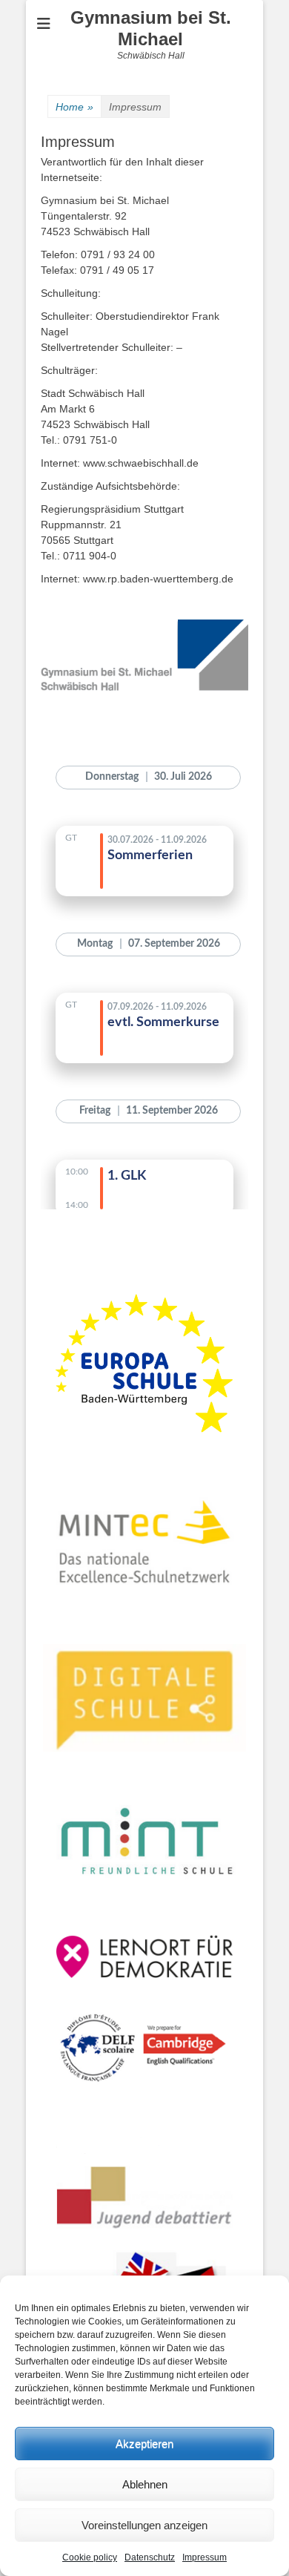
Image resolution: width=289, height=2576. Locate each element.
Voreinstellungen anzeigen (144, 2525)
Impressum (205, 2557)
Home (74, 107)
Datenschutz (150, 2557)
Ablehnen (145, 2484)
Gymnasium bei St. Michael (151, 28)
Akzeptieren (144, 2444)
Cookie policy (90, 2557)
